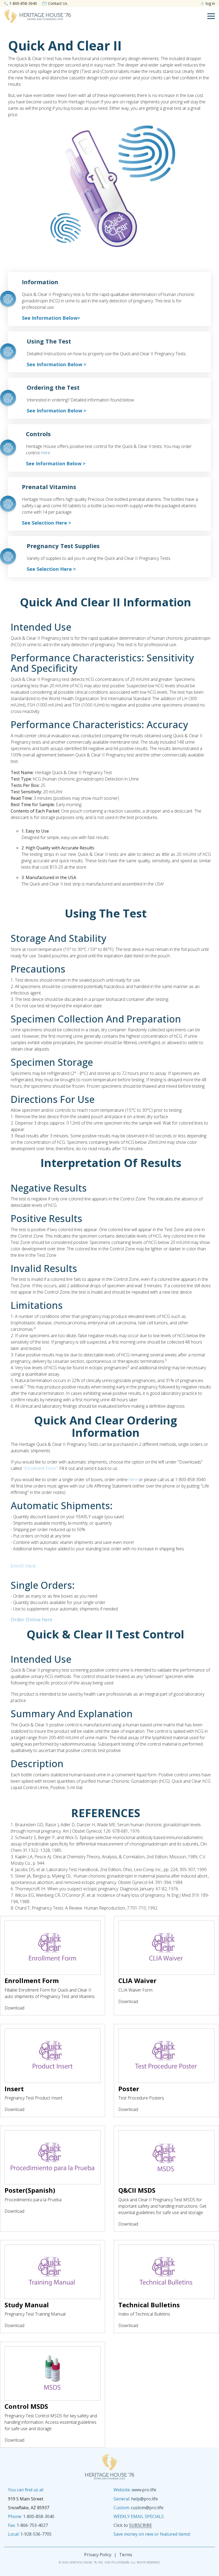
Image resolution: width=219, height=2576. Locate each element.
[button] (211, 16)
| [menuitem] (115, 2555)
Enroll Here (23, 1566)
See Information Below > (56, 364)
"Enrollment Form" (40, 1468)
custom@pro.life (147, 2508)
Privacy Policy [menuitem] (98, 2555)
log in (210, 3)
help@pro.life (144, 2499)
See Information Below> (51, 318)
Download (14, 2008)
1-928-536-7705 (36, 2534)
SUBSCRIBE (140, 2525)
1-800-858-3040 (23, 3)
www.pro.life (144, 2490)
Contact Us (58, 3)
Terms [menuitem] (126, 2555)
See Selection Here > (46, 523)
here (45, 453)
